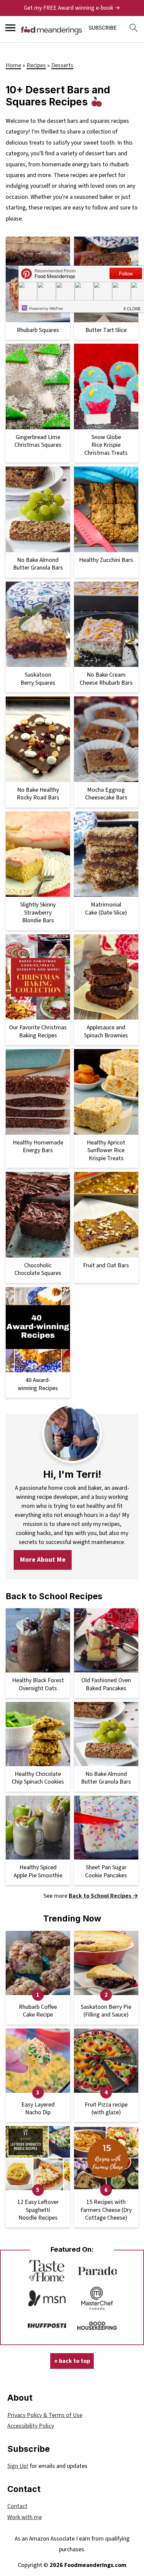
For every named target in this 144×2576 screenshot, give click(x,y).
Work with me (25, 2517)
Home (13, 65)
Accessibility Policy (31, 2426)
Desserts (62, 65)
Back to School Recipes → (103, 1896)
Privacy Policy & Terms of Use (45, 2415)
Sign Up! (18, 2466)
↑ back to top (72, 2361)
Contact (17, 2506)
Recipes (36, 65)
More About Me (43, 1560)
